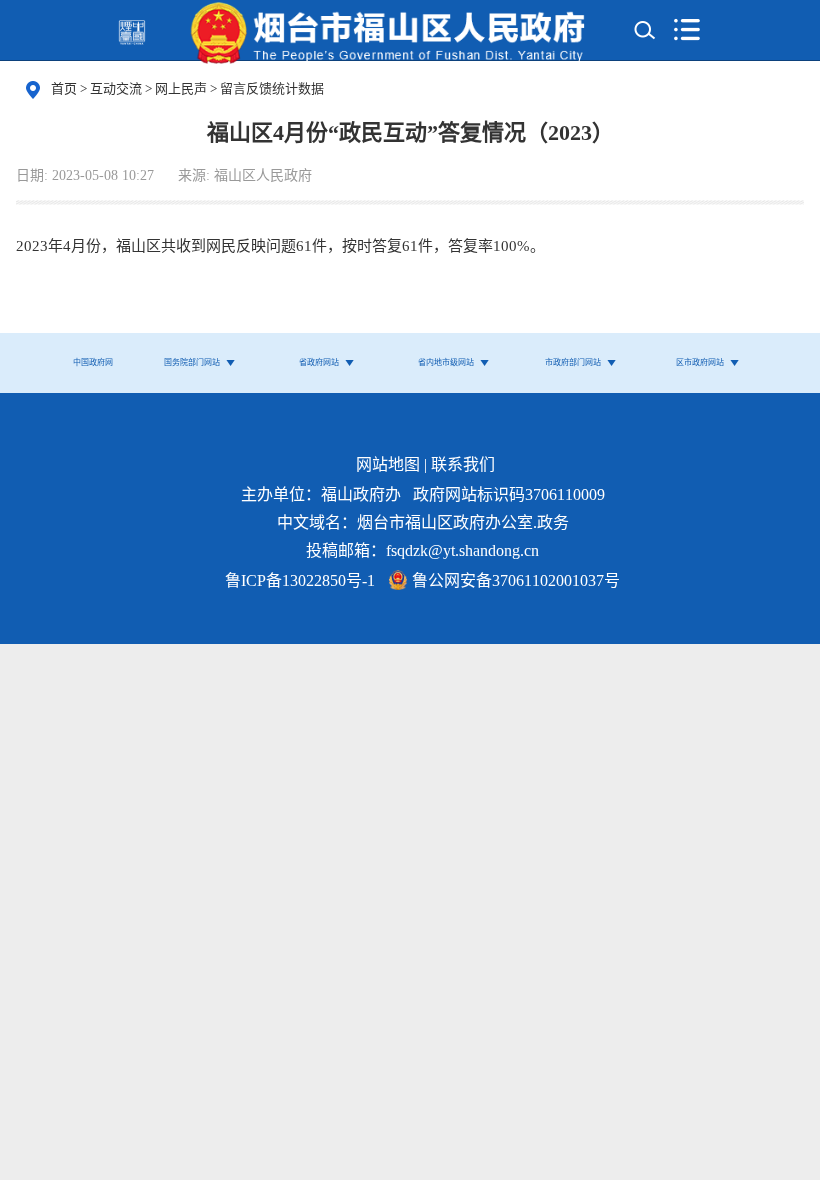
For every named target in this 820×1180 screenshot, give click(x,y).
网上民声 (182, 88)
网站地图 (388, 464)
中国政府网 (93, 362)
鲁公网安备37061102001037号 (516, 580)
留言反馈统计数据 (272, 88)
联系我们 (463, 464)
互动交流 (117, 88)
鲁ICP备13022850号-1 (300, 580)
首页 (64, 88)
